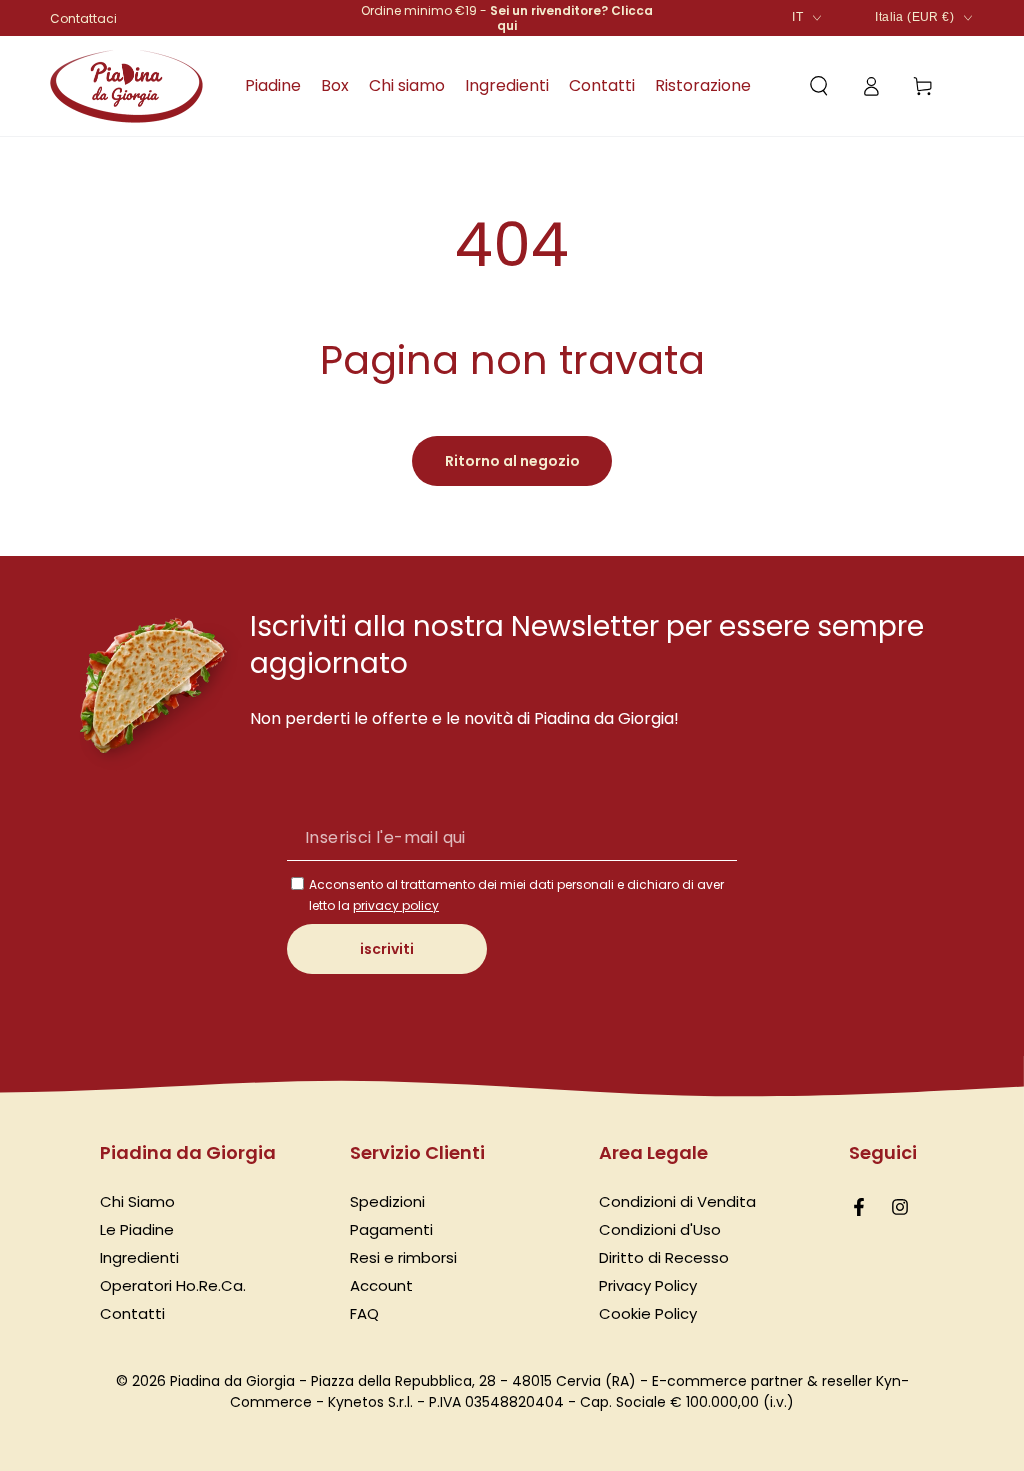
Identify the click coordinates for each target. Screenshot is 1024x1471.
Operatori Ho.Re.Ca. (173, 1285)
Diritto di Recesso (664, 1257)
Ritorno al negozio (512, 461)
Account (381, 1285)
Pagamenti (391, 1229)
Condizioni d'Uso (660, 1229)
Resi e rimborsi (403, 1257)
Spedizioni (387, 1201)
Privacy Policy (648, 1285)
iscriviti (387, 949)
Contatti (132, 1313)
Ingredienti (139, 1257)
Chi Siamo (137, 1201)
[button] (819, 86)
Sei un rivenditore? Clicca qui (571, 18)
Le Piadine (137, 1229)
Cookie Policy (648, 1313)
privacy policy (396, 905)
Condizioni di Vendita (677, 1201)
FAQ (364, 1313)
